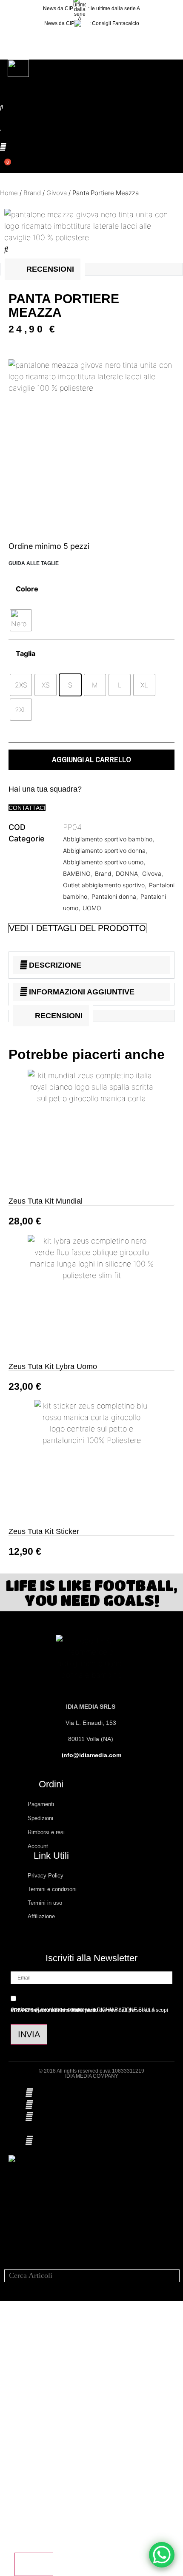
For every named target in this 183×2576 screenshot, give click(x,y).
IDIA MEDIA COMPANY (92, 2076)
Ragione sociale (36, 2519)
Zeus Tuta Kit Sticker (44, 1531)
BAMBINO (77, 873)
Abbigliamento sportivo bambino (108, 839)
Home (9, 193)
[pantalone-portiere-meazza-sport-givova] (91, 237)
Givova (57, 193)
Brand (32, 193)
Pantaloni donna (114, 896)
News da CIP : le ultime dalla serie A (91, 9)
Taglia (26, 653)
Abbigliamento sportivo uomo (103, 862)
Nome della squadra (42, 2480)
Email (22, 2401)
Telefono (26, 2440)
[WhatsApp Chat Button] (162, 2555)
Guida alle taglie (34, 563)
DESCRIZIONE (55, 965)
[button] (91, 38)
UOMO (92, 908)
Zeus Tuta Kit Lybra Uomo (53, 1366)
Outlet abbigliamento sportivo (104, 885)
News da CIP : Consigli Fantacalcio (92, 23)
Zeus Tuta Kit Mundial (46, 1201)
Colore (27, 589)
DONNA (127, 873)
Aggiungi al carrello (91, 760)
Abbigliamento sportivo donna (104, 851)
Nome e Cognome (41, 2361)
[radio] (21, 620)
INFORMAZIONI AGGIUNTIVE (82, 992)
